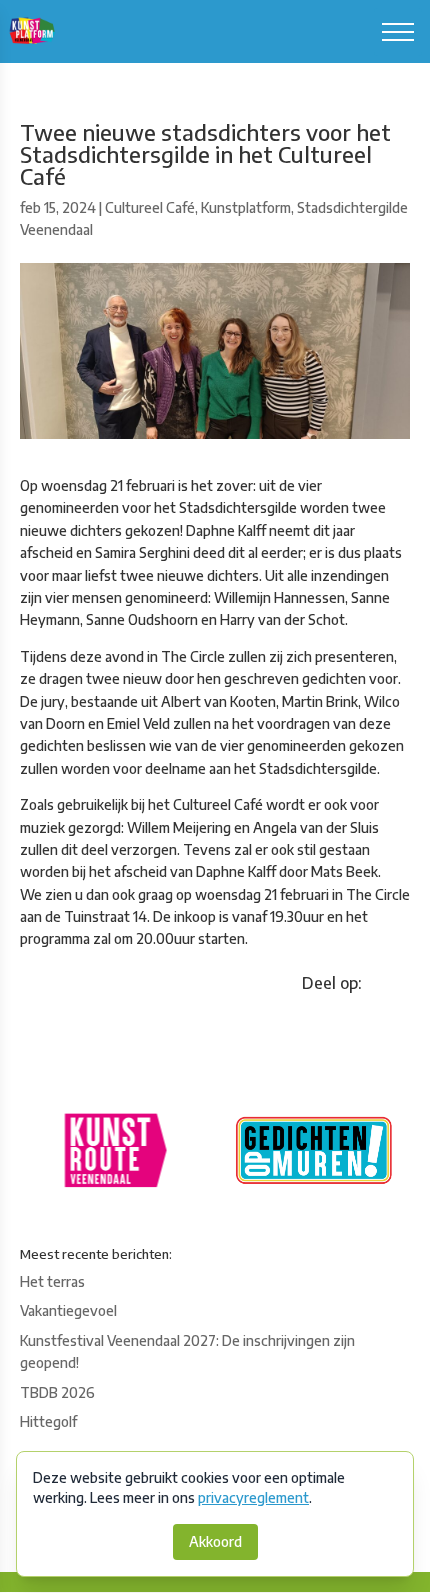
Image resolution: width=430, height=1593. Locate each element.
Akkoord (215, 1541)
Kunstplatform (246, 207)
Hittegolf (48, 1421)
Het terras (52, 1281)
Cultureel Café (150, 207)
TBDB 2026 (57, 1392)
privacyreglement (253, 1497)
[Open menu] (398, 32)
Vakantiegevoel (68, 1310)
